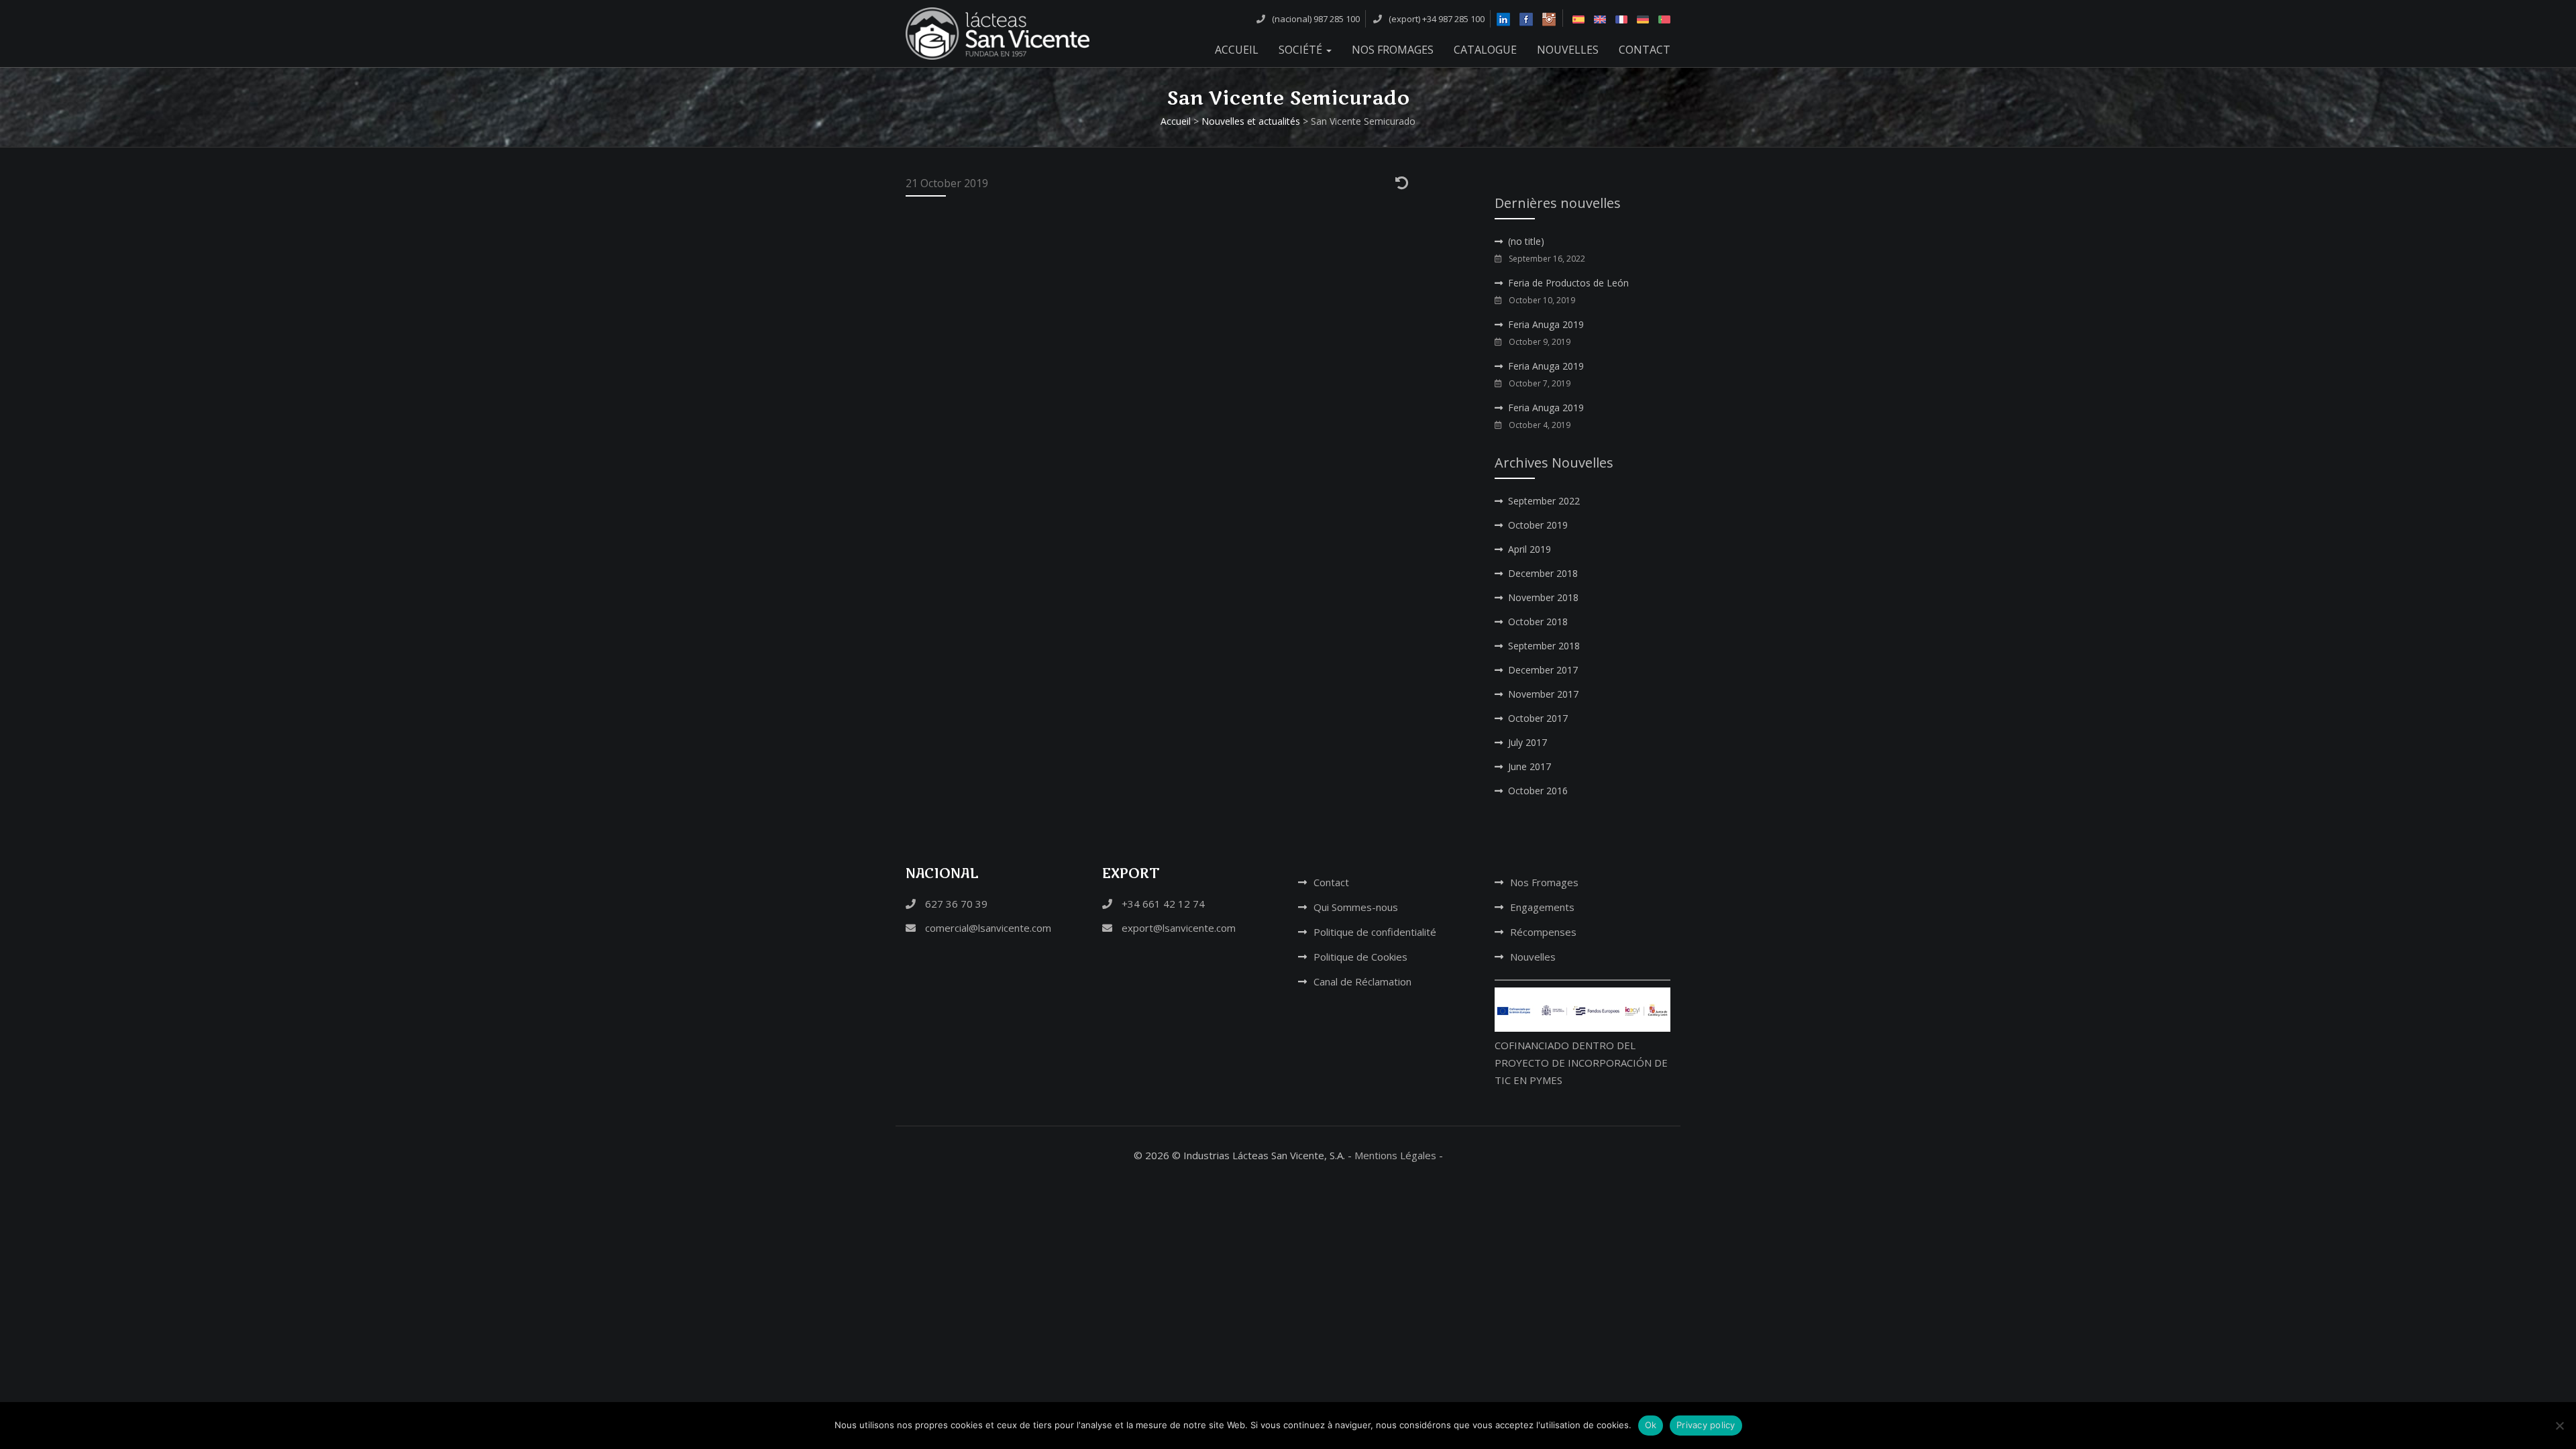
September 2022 (1544, 501)
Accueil (1237, 50)
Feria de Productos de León (1568, 283)
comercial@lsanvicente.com (987, 928)
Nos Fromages (1393, 50)
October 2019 (1538, 525)
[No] (2559, 1426)
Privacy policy (1706, 1425)
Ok (1651, 1425)
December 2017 (1543, 670)
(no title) (1526, 241)
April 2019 (1529, 549)
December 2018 (1543, 573)
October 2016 (1538, 791)
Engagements (1542, 907)
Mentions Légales (1395, 1155)
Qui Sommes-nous (1356, 907)
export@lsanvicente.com (1177, 928)
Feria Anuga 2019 (1546, 324)
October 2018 (1538, 622)
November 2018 (1543, 597)
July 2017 (1527, 742)
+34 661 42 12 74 (1162, 904)
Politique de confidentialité (1375, 932)
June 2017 (1529, 766)
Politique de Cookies (1360, 957)
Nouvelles (1568, 50)
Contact (1645, 50)
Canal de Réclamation (1362, 981)
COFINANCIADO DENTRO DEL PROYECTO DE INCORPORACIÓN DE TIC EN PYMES (1581, 1063)
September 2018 (1544, 646)
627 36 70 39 (955, 904)
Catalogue (1485, 50)
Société (1302, 50)
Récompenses (1543, 932)
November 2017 (1543, 694)
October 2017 (1538, 718)
